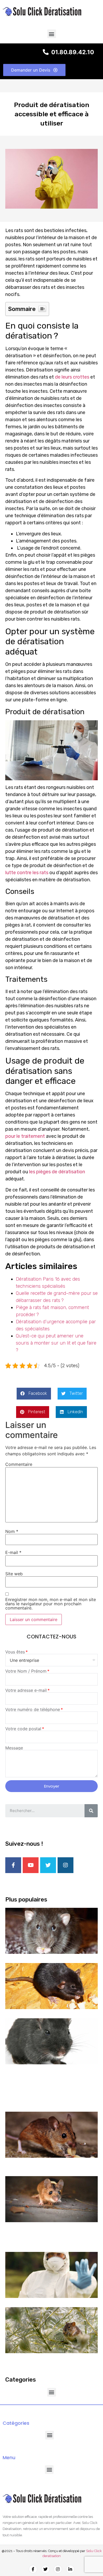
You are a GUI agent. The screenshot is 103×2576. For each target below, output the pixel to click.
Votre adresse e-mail (26, 1690)
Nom (12, 1531)
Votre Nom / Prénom (26, 1671)
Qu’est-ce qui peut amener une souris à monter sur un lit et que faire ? (56, 1343)
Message (14, 1748)
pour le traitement (25, 1136)
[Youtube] (31, 1865)
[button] (52, 34)
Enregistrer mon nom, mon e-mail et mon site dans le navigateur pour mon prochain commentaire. (51, 1604)
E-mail (13, 1552)
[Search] (91, 1811)
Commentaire (19, 1464)
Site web (14, 1574)
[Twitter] (48, 1865)
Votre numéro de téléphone (33, 1709)
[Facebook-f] (13, 1865)
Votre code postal (23, 1729)
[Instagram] (65, 1865)
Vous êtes (15, 1652)
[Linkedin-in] (70, 2569)
